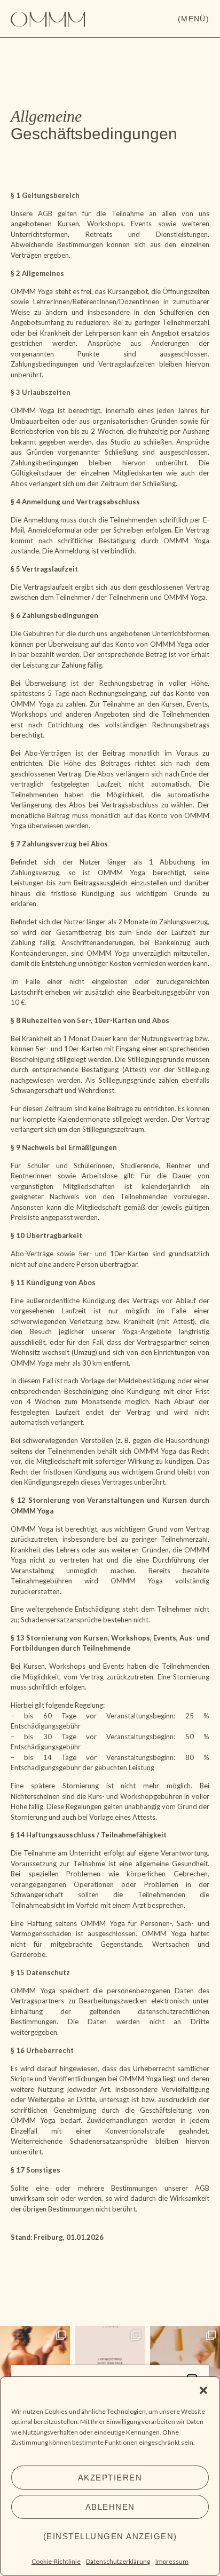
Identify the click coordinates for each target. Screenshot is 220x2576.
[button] (203, 2390)
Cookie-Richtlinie (56, 2561)
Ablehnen (110, 2507)
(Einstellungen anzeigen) (110, 2536)
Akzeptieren (110, 2478)
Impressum (172, 2561)
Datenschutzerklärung (118, 2561)
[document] (110, 1288)
